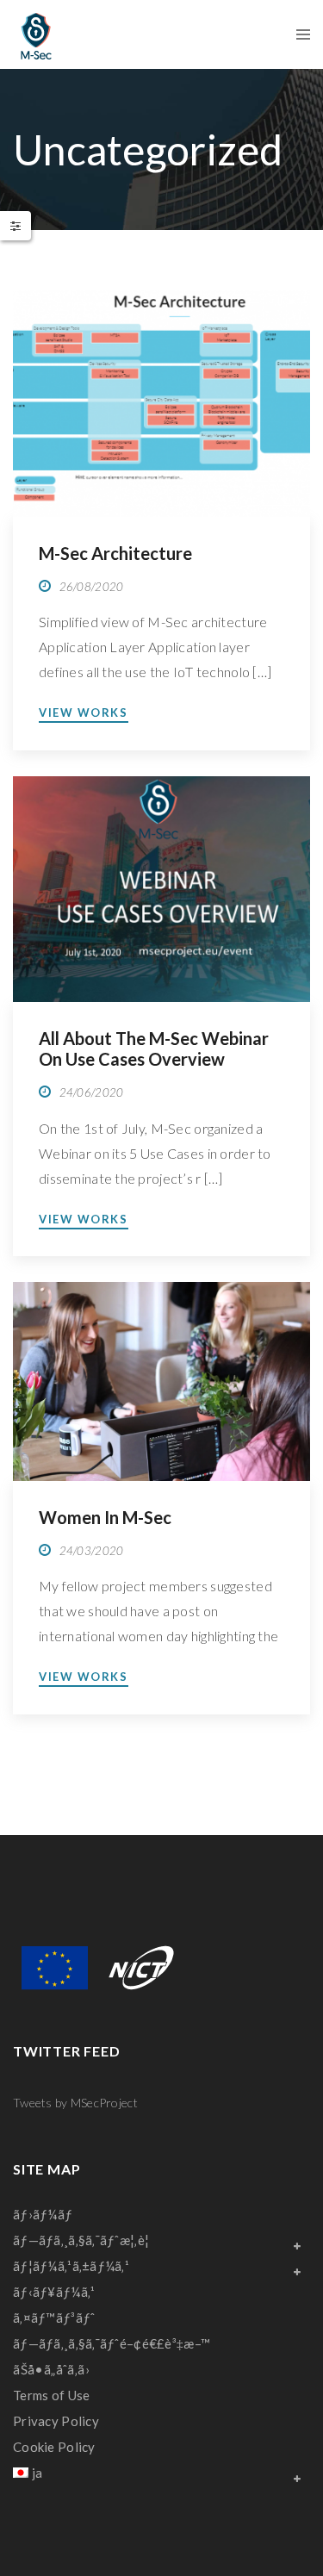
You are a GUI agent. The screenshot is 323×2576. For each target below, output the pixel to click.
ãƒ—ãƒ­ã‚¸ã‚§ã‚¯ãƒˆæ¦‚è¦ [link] (81, 2240)
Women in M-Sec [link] (105, 1517)
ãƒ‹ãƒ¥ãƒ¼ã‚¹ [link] (54, 2292)
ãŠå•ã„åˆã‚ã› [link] (51, 2369)
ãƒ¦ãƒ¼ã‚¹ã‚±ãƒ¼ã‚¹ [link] (71, 2266)
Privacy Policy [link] (56, 2421)
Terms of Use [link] (51, 2395)
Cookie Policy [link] (54, 2447)
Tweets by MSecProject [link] (75, 2103)
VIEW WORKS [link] (84, 712)
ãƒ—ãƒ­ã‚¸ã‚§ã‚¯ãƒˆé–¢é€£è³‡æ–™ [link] (112, 2343)
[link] (36, 34)
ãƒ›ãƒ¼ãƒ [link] (44, 2214)
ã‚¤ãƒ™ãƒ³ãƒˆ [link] (54, 2318)
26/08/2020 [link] (92, 587)
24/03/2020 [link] (92, 1551)
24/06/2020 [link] (92, 1092)
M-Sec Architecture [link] (115, 553)
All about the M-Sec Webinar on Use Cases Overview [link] (154, 1048)
